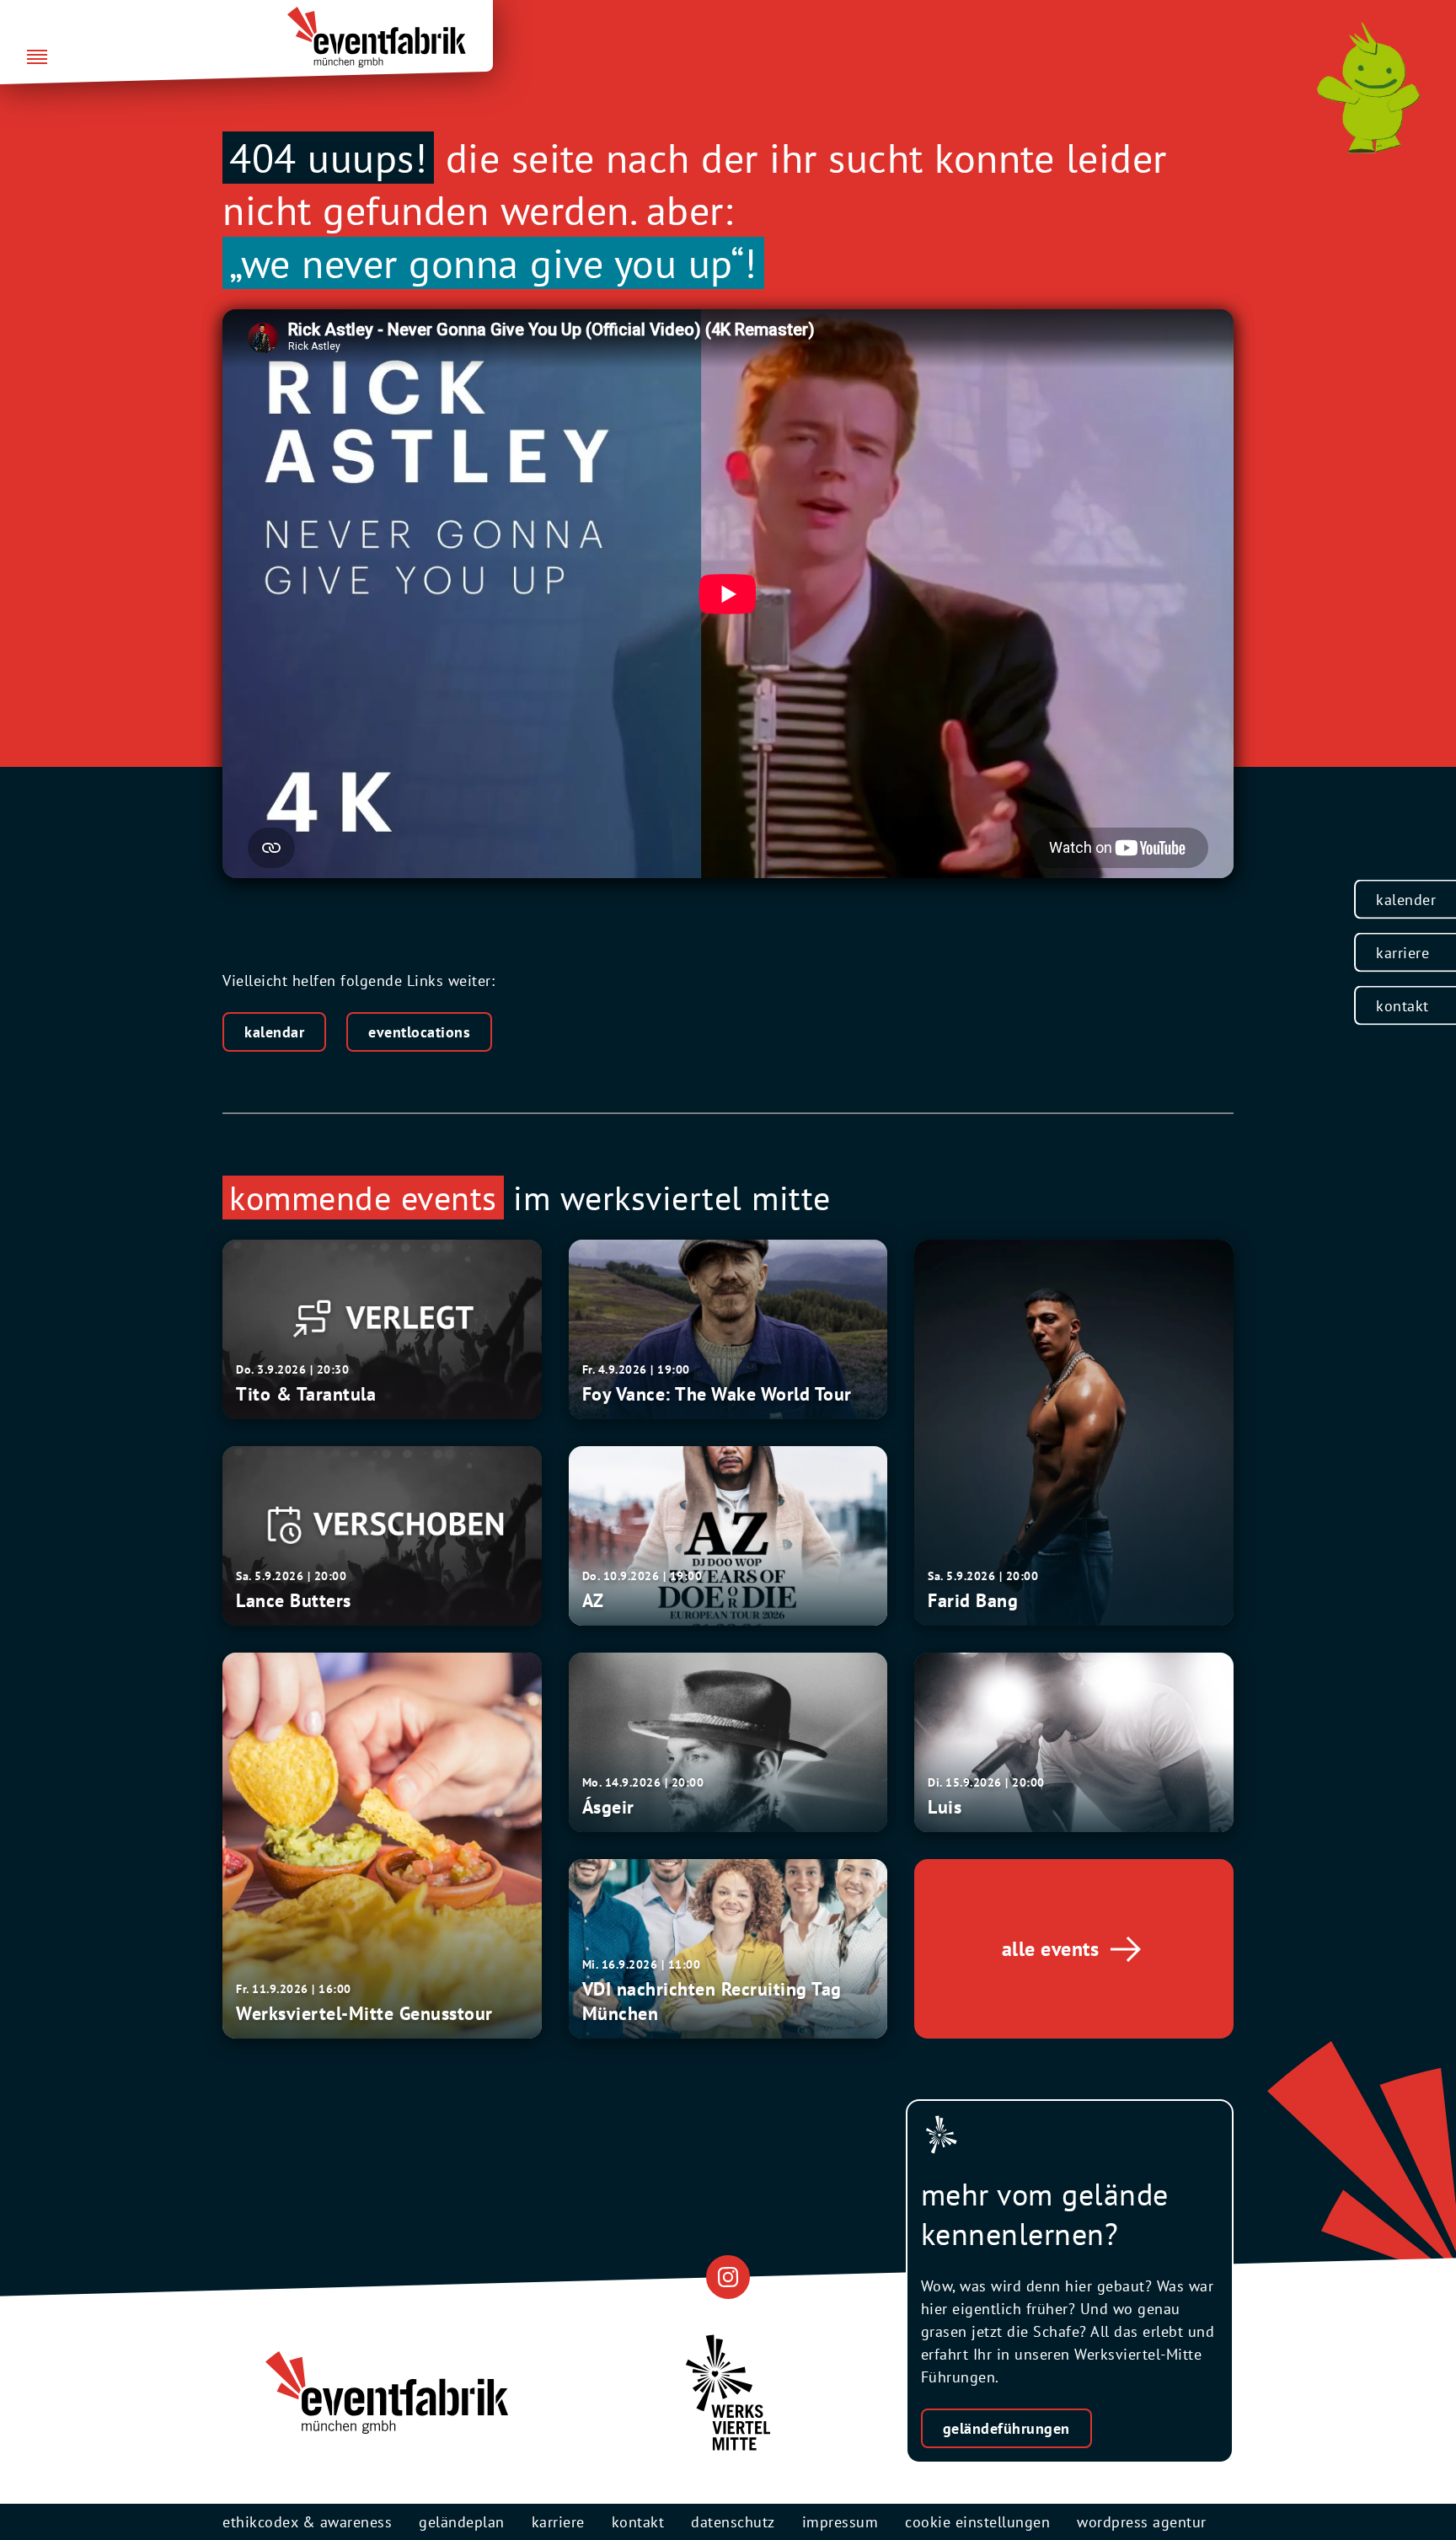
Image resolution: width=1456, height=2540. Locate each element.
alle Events (1051, 1949)
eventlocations (419, 1032)
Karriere (1402, 953)
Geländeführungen (1006, 2428)
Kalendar (274, 1032)
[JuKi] (1368, 88)
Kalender (1406, 900)
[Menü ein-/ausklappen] (37, 58)
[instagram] (728, 2277)
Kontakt (1402, 1006)
